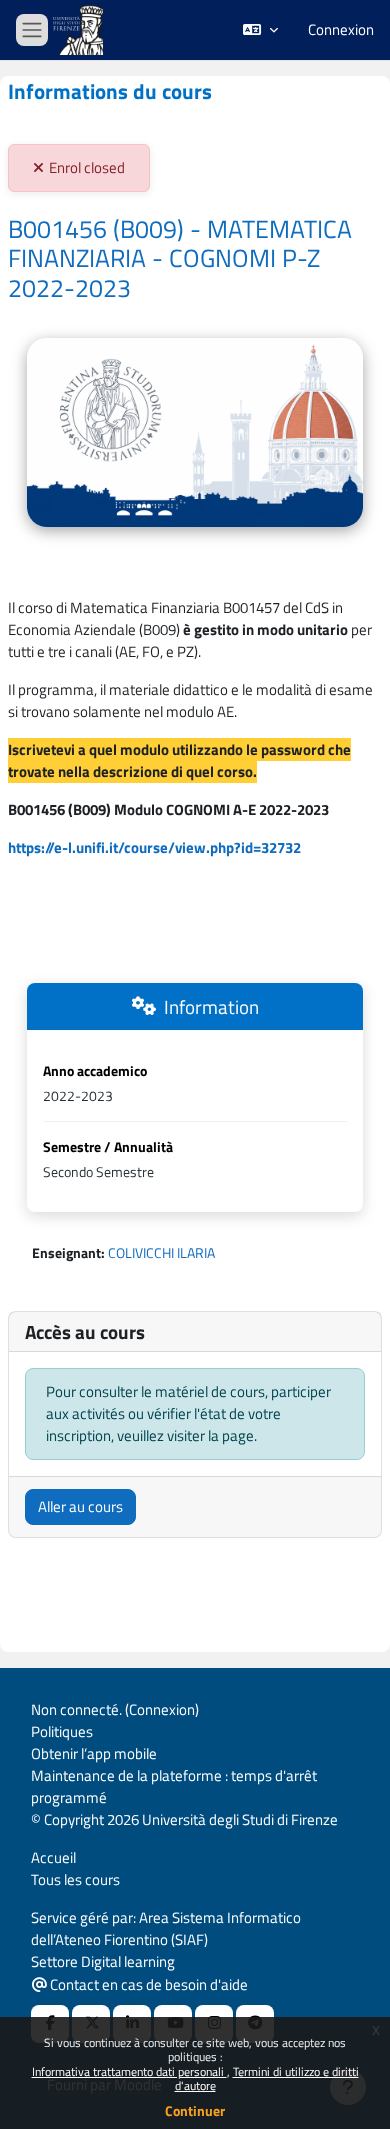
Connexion (341, 30)
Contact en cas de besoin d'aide (147, 1984)
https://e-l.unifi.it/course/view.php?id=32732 (154, 847)
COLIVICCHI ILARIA (161, 1252)
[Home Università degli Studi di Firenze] (80, 30)
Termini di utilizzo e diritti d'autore (267, 2078)
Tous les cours (75, 1879)
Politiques (62, 1731)
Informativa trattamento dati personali (129, 2071)
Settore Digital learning (103, 1961)
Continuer (195, 2110)
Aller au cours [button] (80, 1506)
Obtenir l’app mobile (94, 1753)
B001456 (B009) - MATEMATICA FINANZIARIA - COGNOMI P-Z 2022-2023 (180, 258)
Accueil (53, 1857)
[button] (260, 30)
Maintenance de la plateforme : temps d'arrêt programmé (174, 1786)
